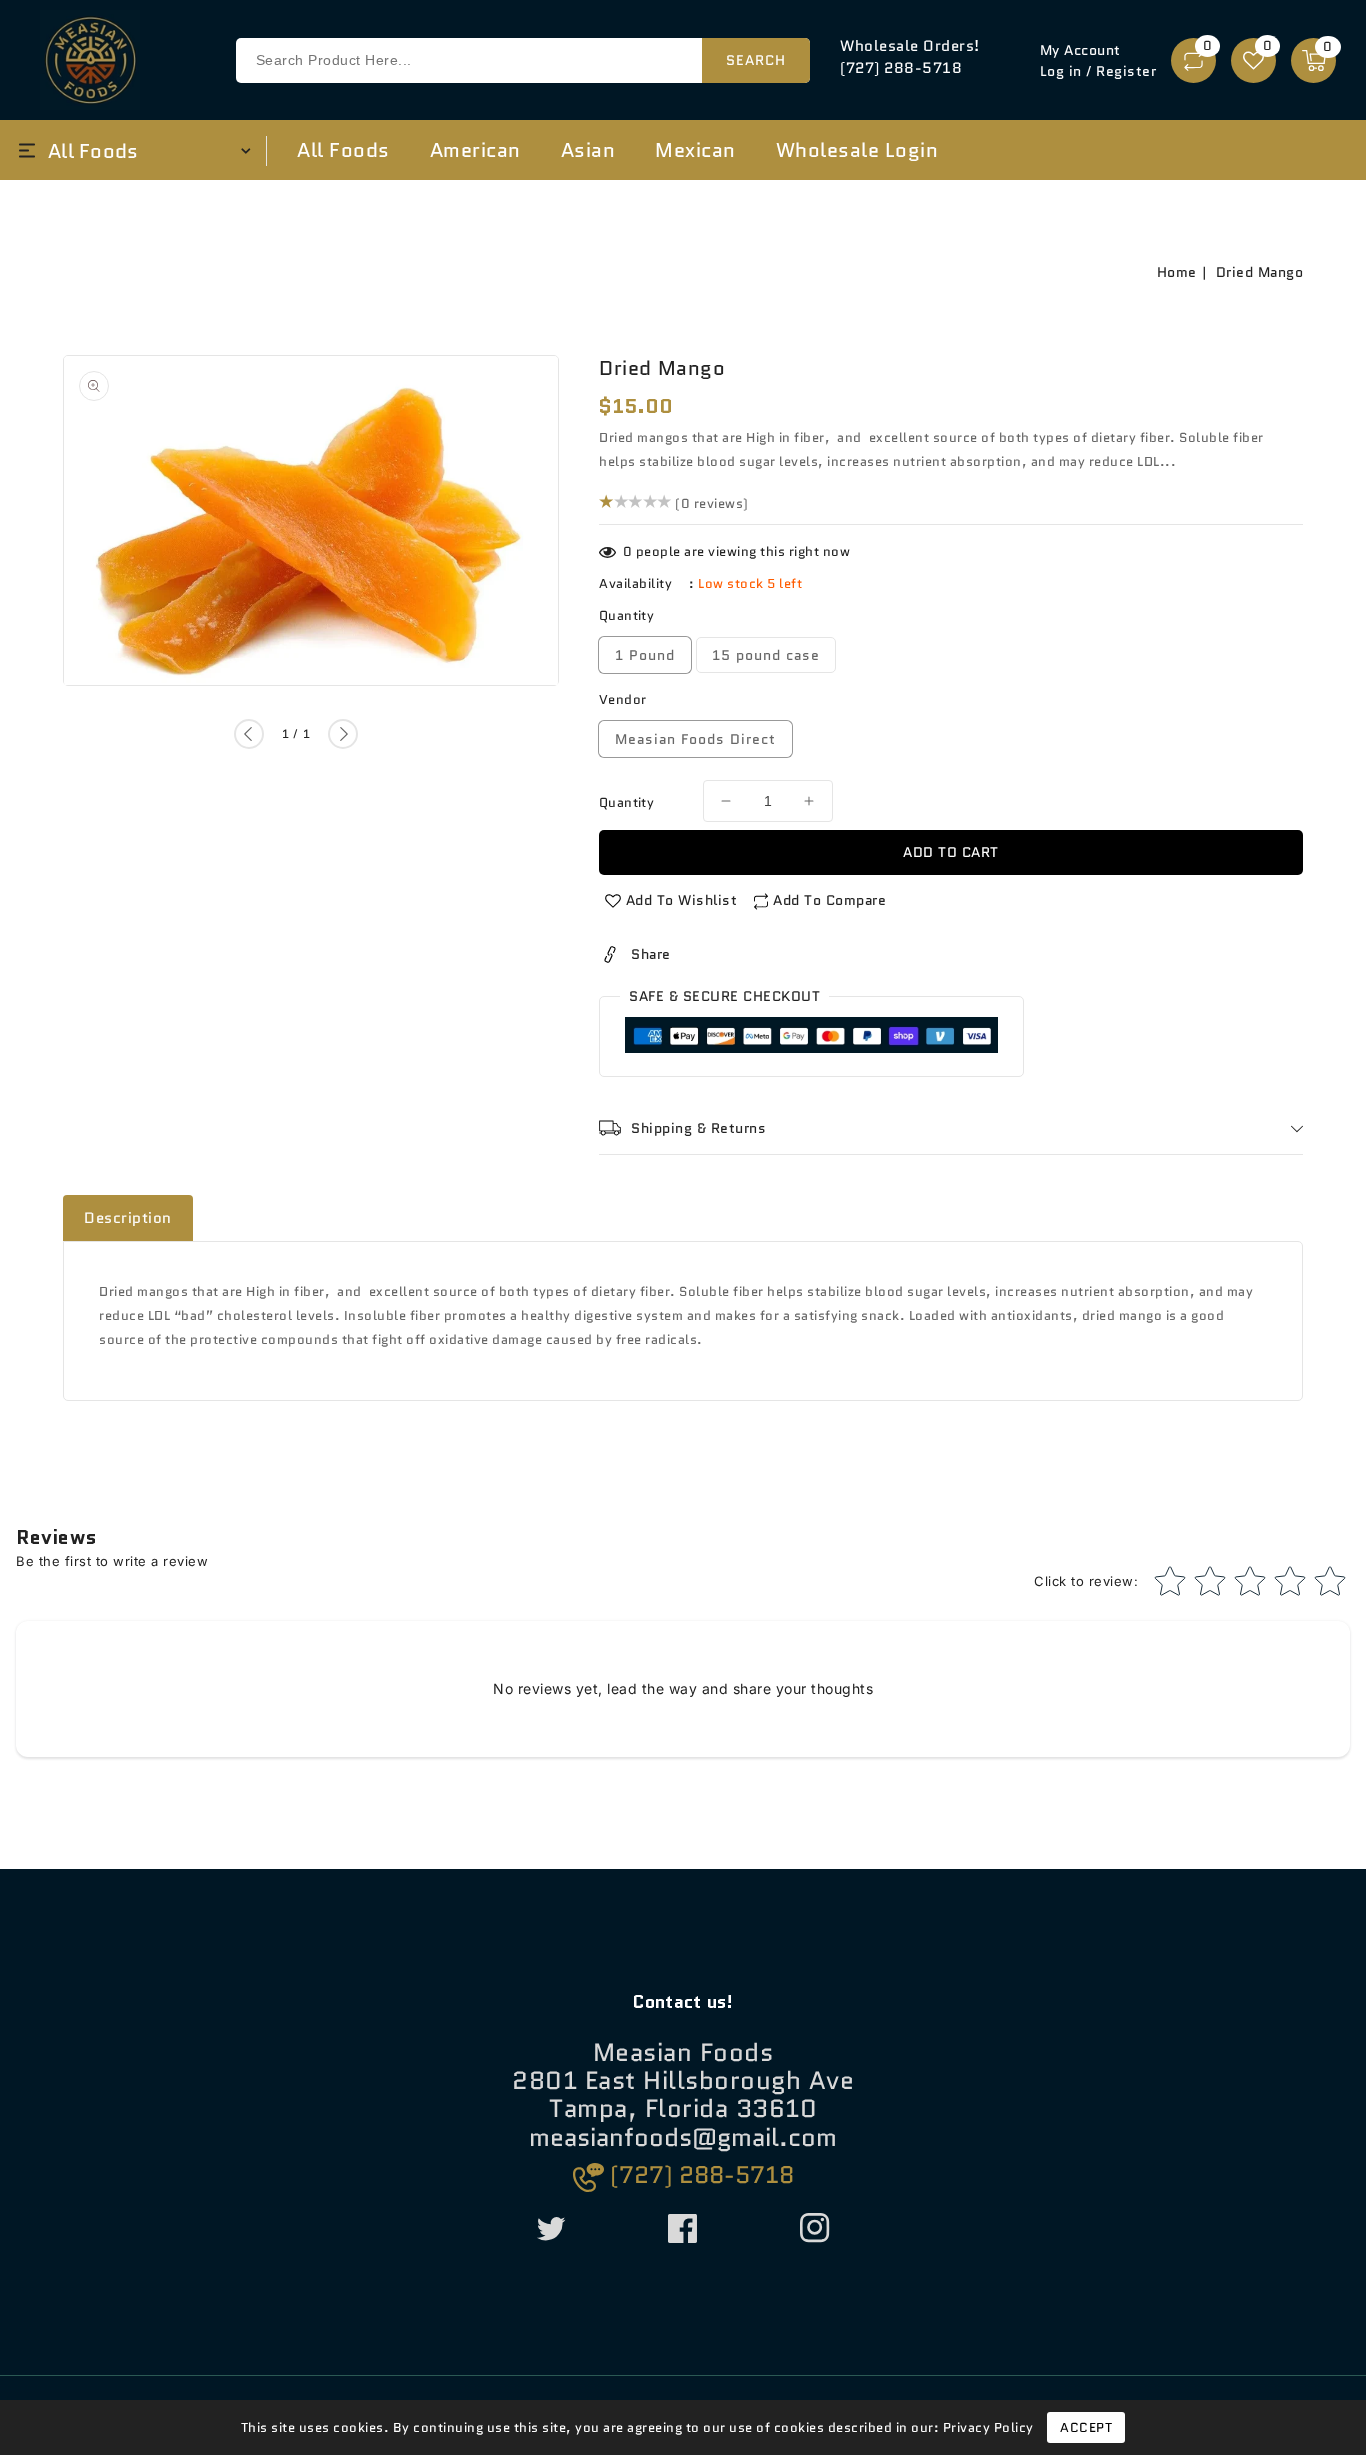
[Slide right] (343, 735)
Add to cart (951, 852)
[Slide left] (249, 735)
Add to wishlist (682, 900)
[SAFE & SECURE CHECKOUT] (811, 1039)
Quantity (626, 802)
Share (651, 954)
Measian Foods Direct (695, 739)
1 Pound (645, 655)
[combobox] (523, 60)
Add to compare (829, 900)
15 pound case (766, 655)
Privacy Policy (988, 2427)
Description (128, 1218)
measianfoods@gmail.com (683, 2138)
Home (1177, 272)
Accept (1086, 2427)
